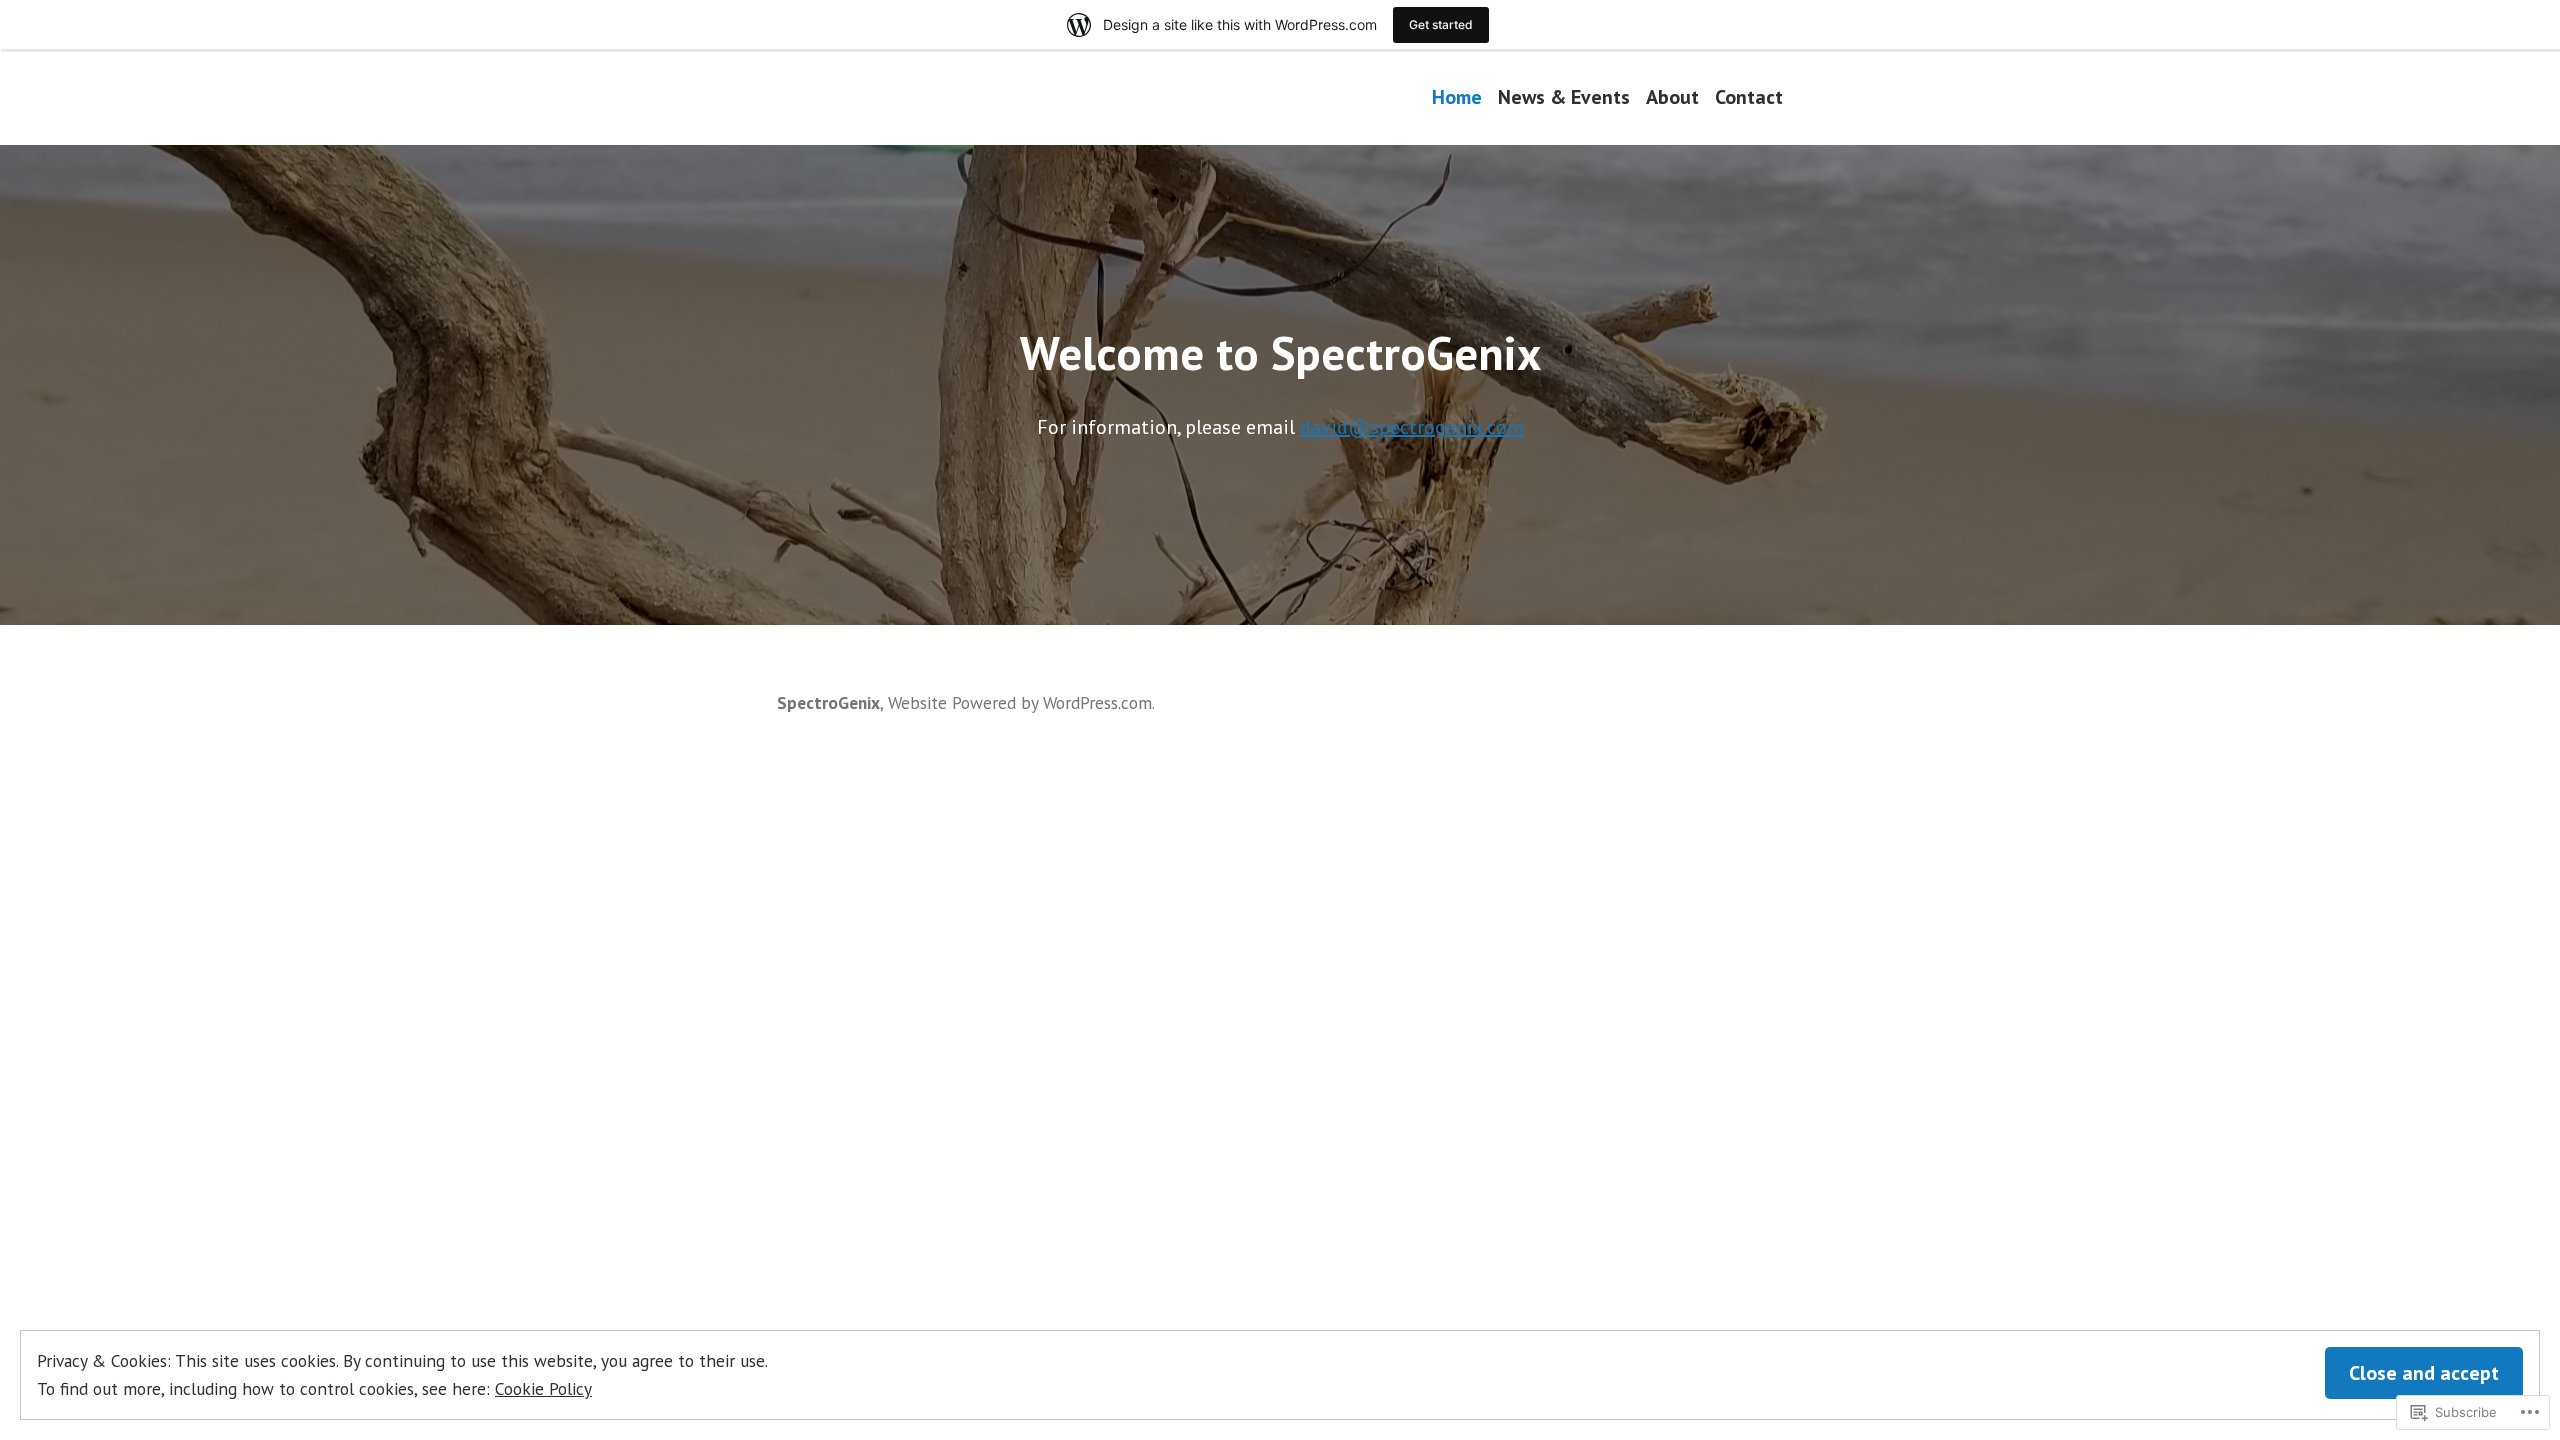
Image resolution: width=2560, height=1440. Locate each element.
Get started (1441, 24)
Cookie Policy (543, 1388)
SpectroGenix (828, 702)
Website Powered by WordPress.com (1020, 702)
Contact (1749, 96)
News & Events (1564, 96)
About (1672, 96)
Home (1457, 96)
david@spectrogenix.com (1412, 427)
